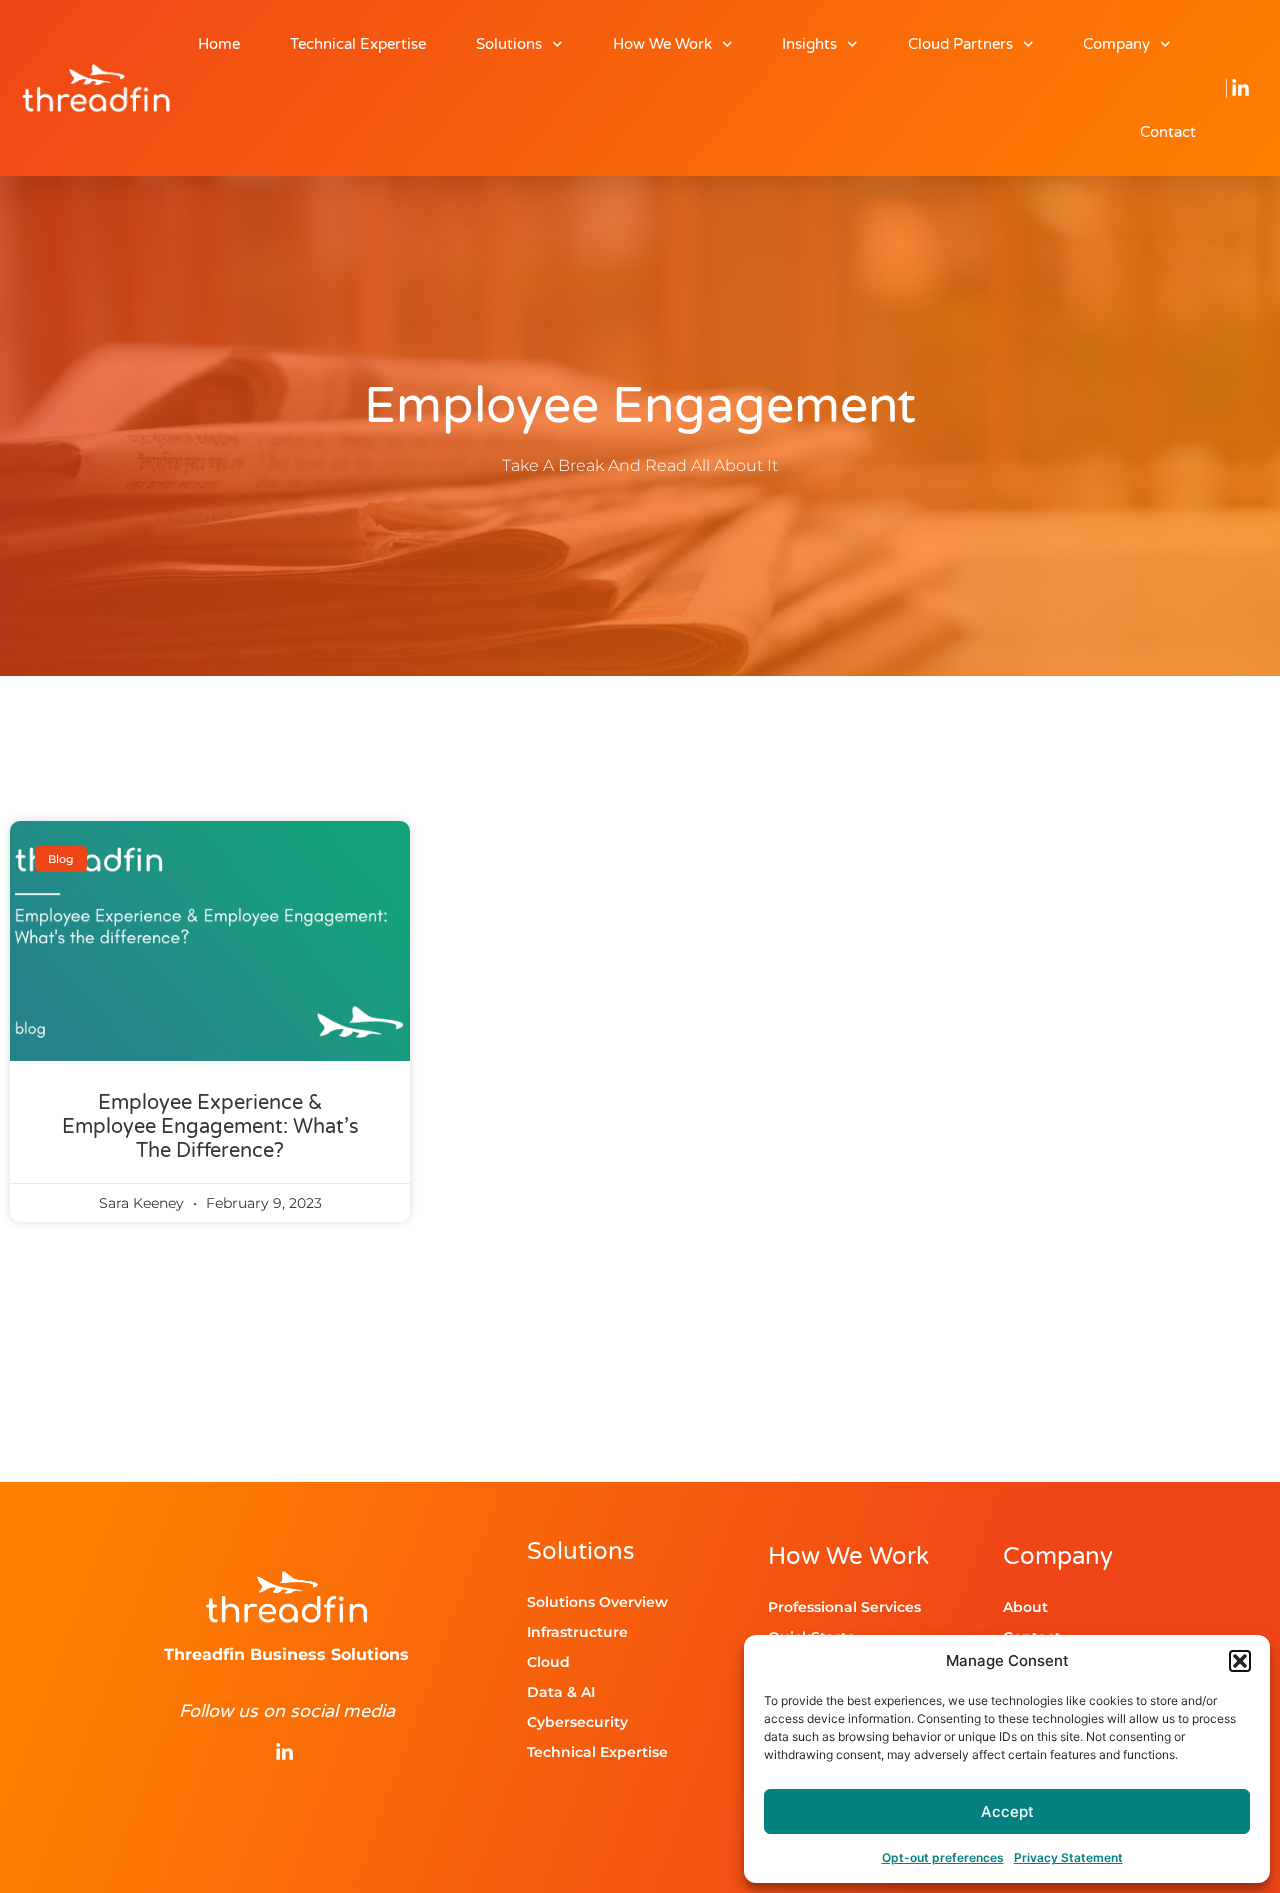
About (1025, 1607)
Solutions (509, 44)
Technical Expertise (358, 44)
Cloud (548, 1662)
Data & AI (561, 1692)
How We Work (662, 44)
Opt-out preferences (943, 1857)
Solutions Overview (597, 1602)
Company (1116, 44)
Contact (1168, 132)
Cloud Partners (960, 44)
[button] (1240, 1661)
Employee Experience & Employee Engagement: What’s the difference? (210, 1127)
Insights (809, 44)
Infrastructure (577, 1632)
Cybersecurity (577, 1722)
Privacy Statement (1068, 1857)
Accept (1007, 1811)
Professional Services (844, 1607)
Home (219, 44)
